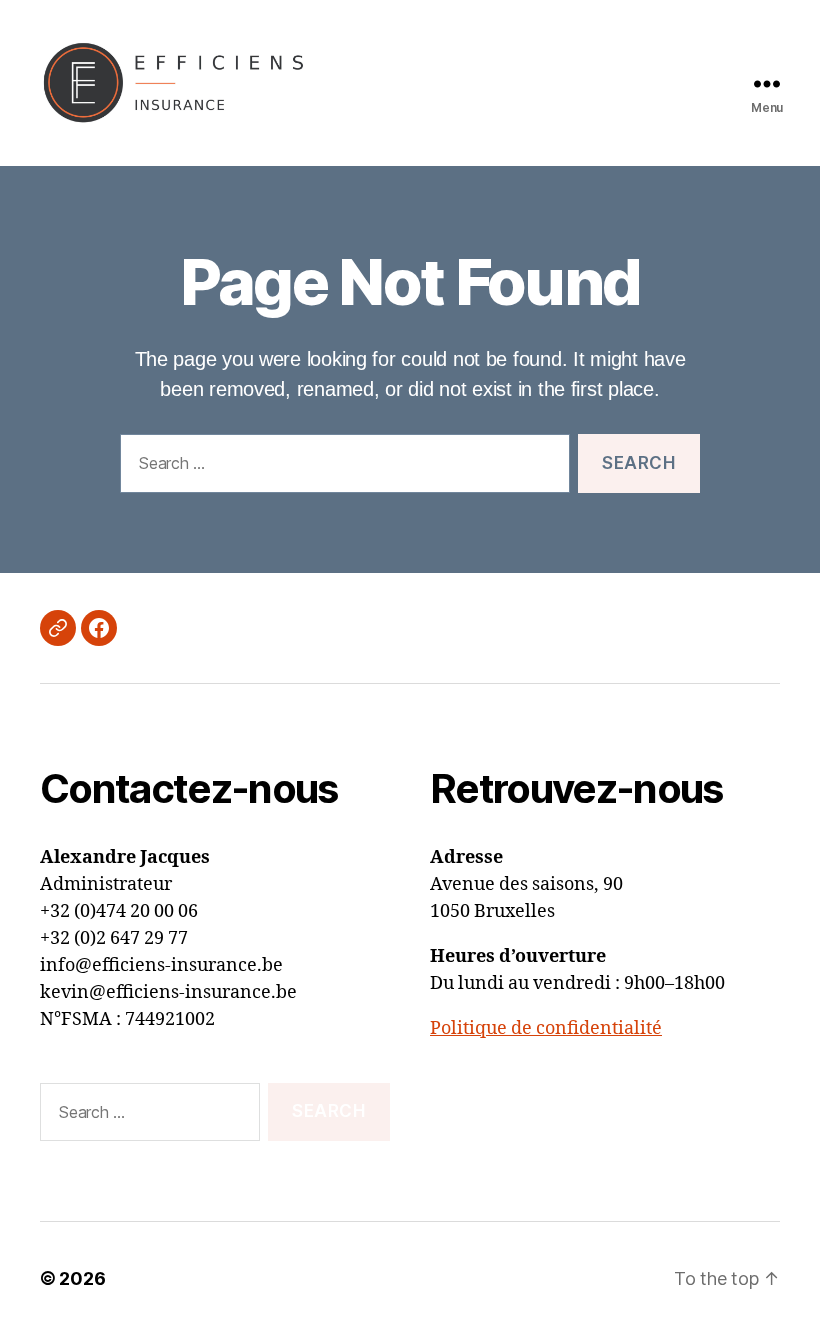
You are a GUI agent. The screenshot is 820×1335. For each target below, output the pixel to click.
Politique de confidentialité (546, 1028)
